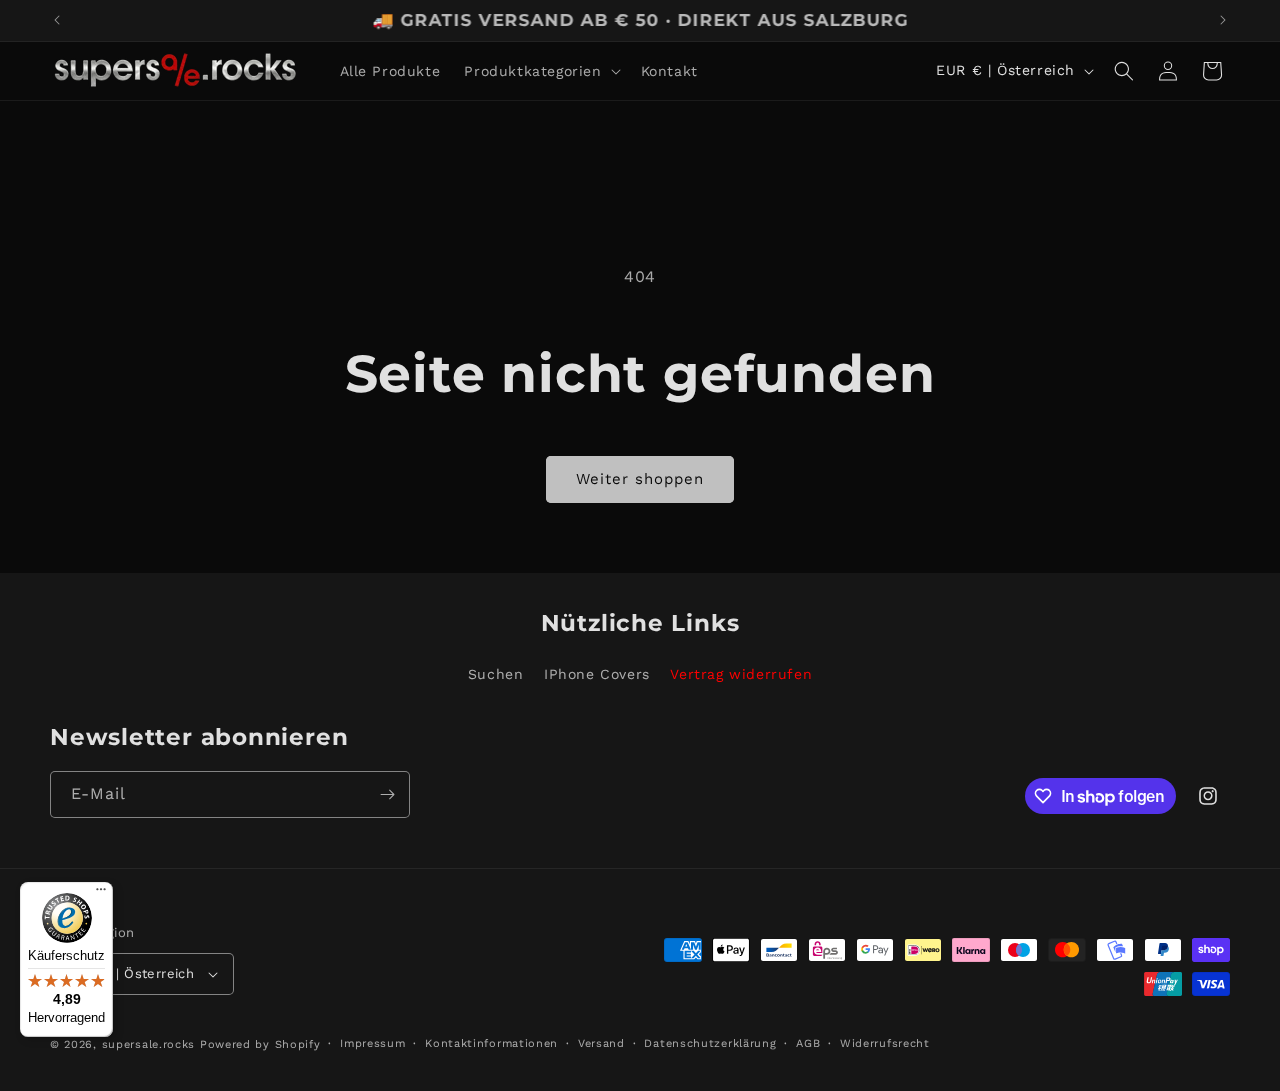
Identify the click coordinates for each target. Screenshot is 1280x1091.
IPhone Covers (597, 674)
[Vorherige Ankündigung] (57, 20)
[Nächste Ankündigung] (1223, 20)
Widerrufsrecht (885, 1043)
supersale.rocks (149, 1044)
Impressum (372, 1043)
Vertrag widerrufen (741, 674)
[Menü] (101, 894)
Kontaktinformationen (491, 1043)
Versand (601, 1043)
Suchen (496, 674)
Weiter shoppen (640, 479)
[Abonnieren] (387, 794)
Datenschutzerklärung (710, 1043)
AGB (808, 1043)
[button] (540, 71)
